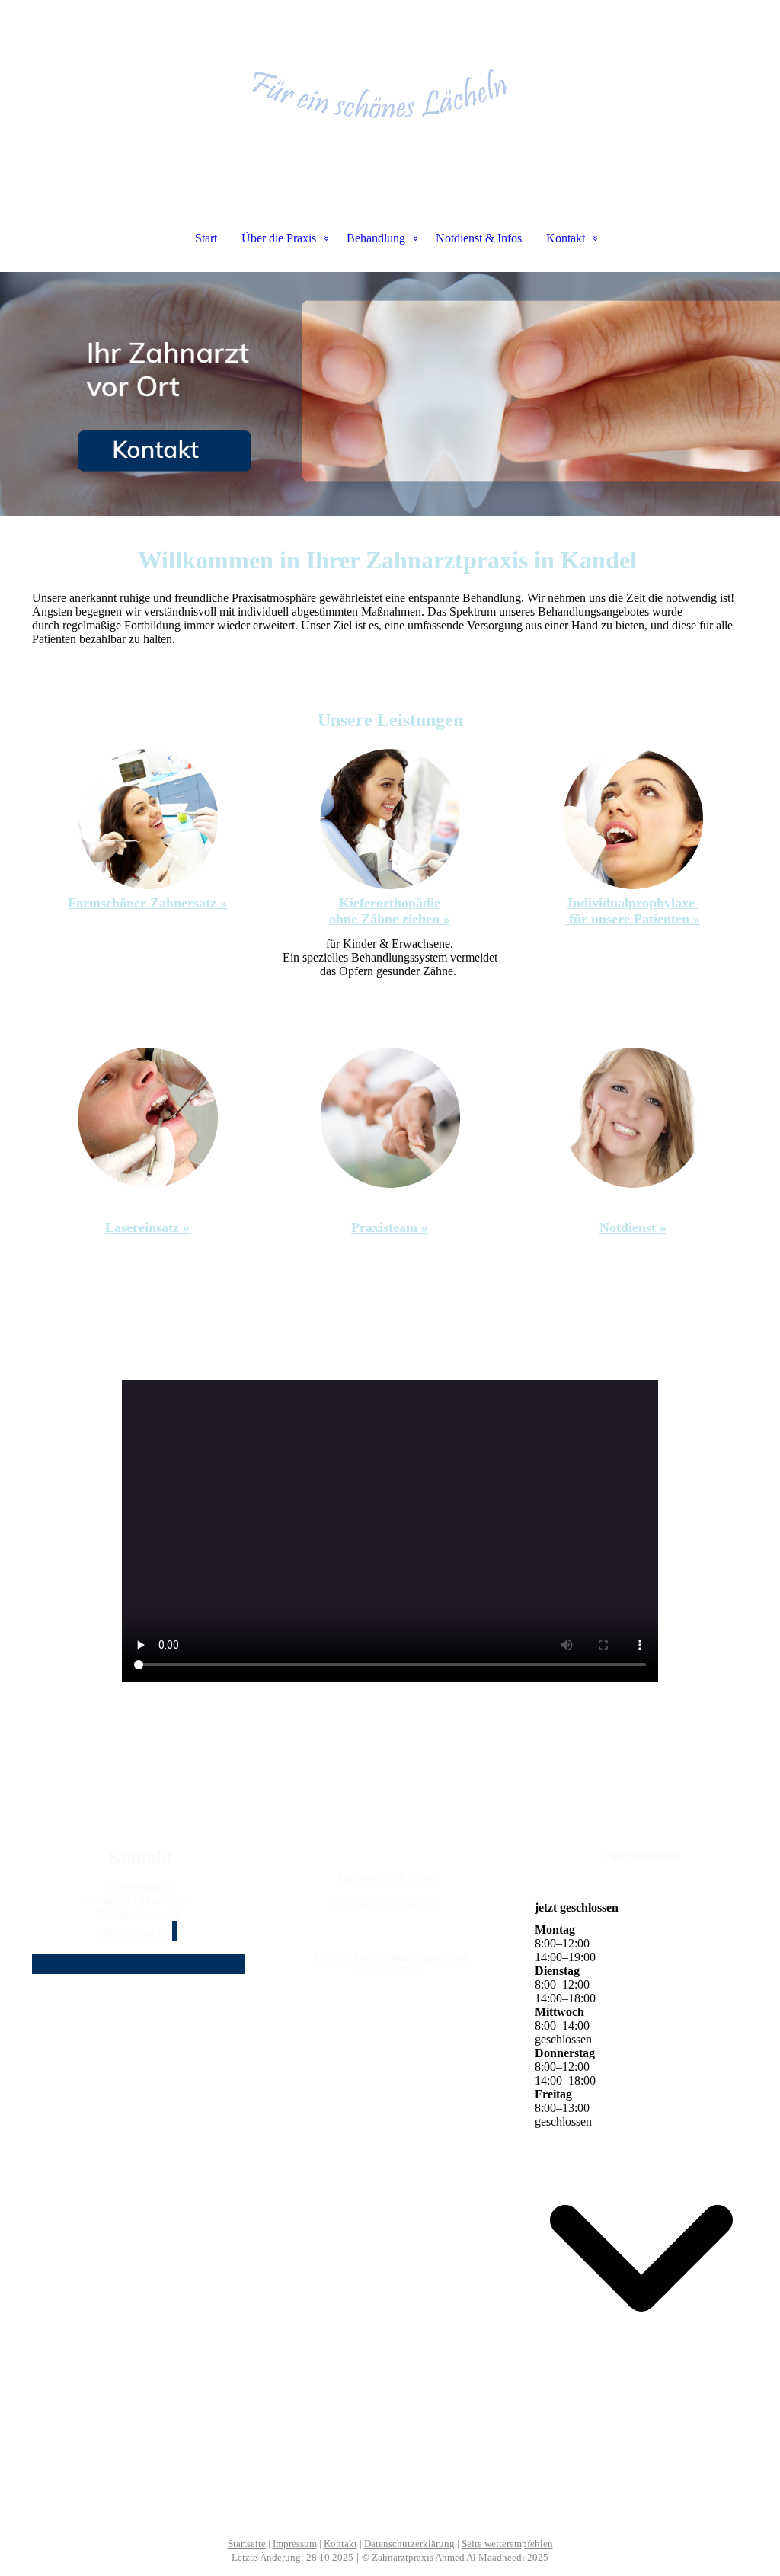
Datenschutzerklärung (409, 2544)
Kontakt (566, 238)
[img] (390, 76)
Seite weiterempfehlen (507, 2544)
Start (206, 238)
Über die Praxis (279, 238)
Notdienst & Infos (479, 238)
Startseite (247, 2544)
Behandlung (376, 238)
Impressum (295, 2544)
